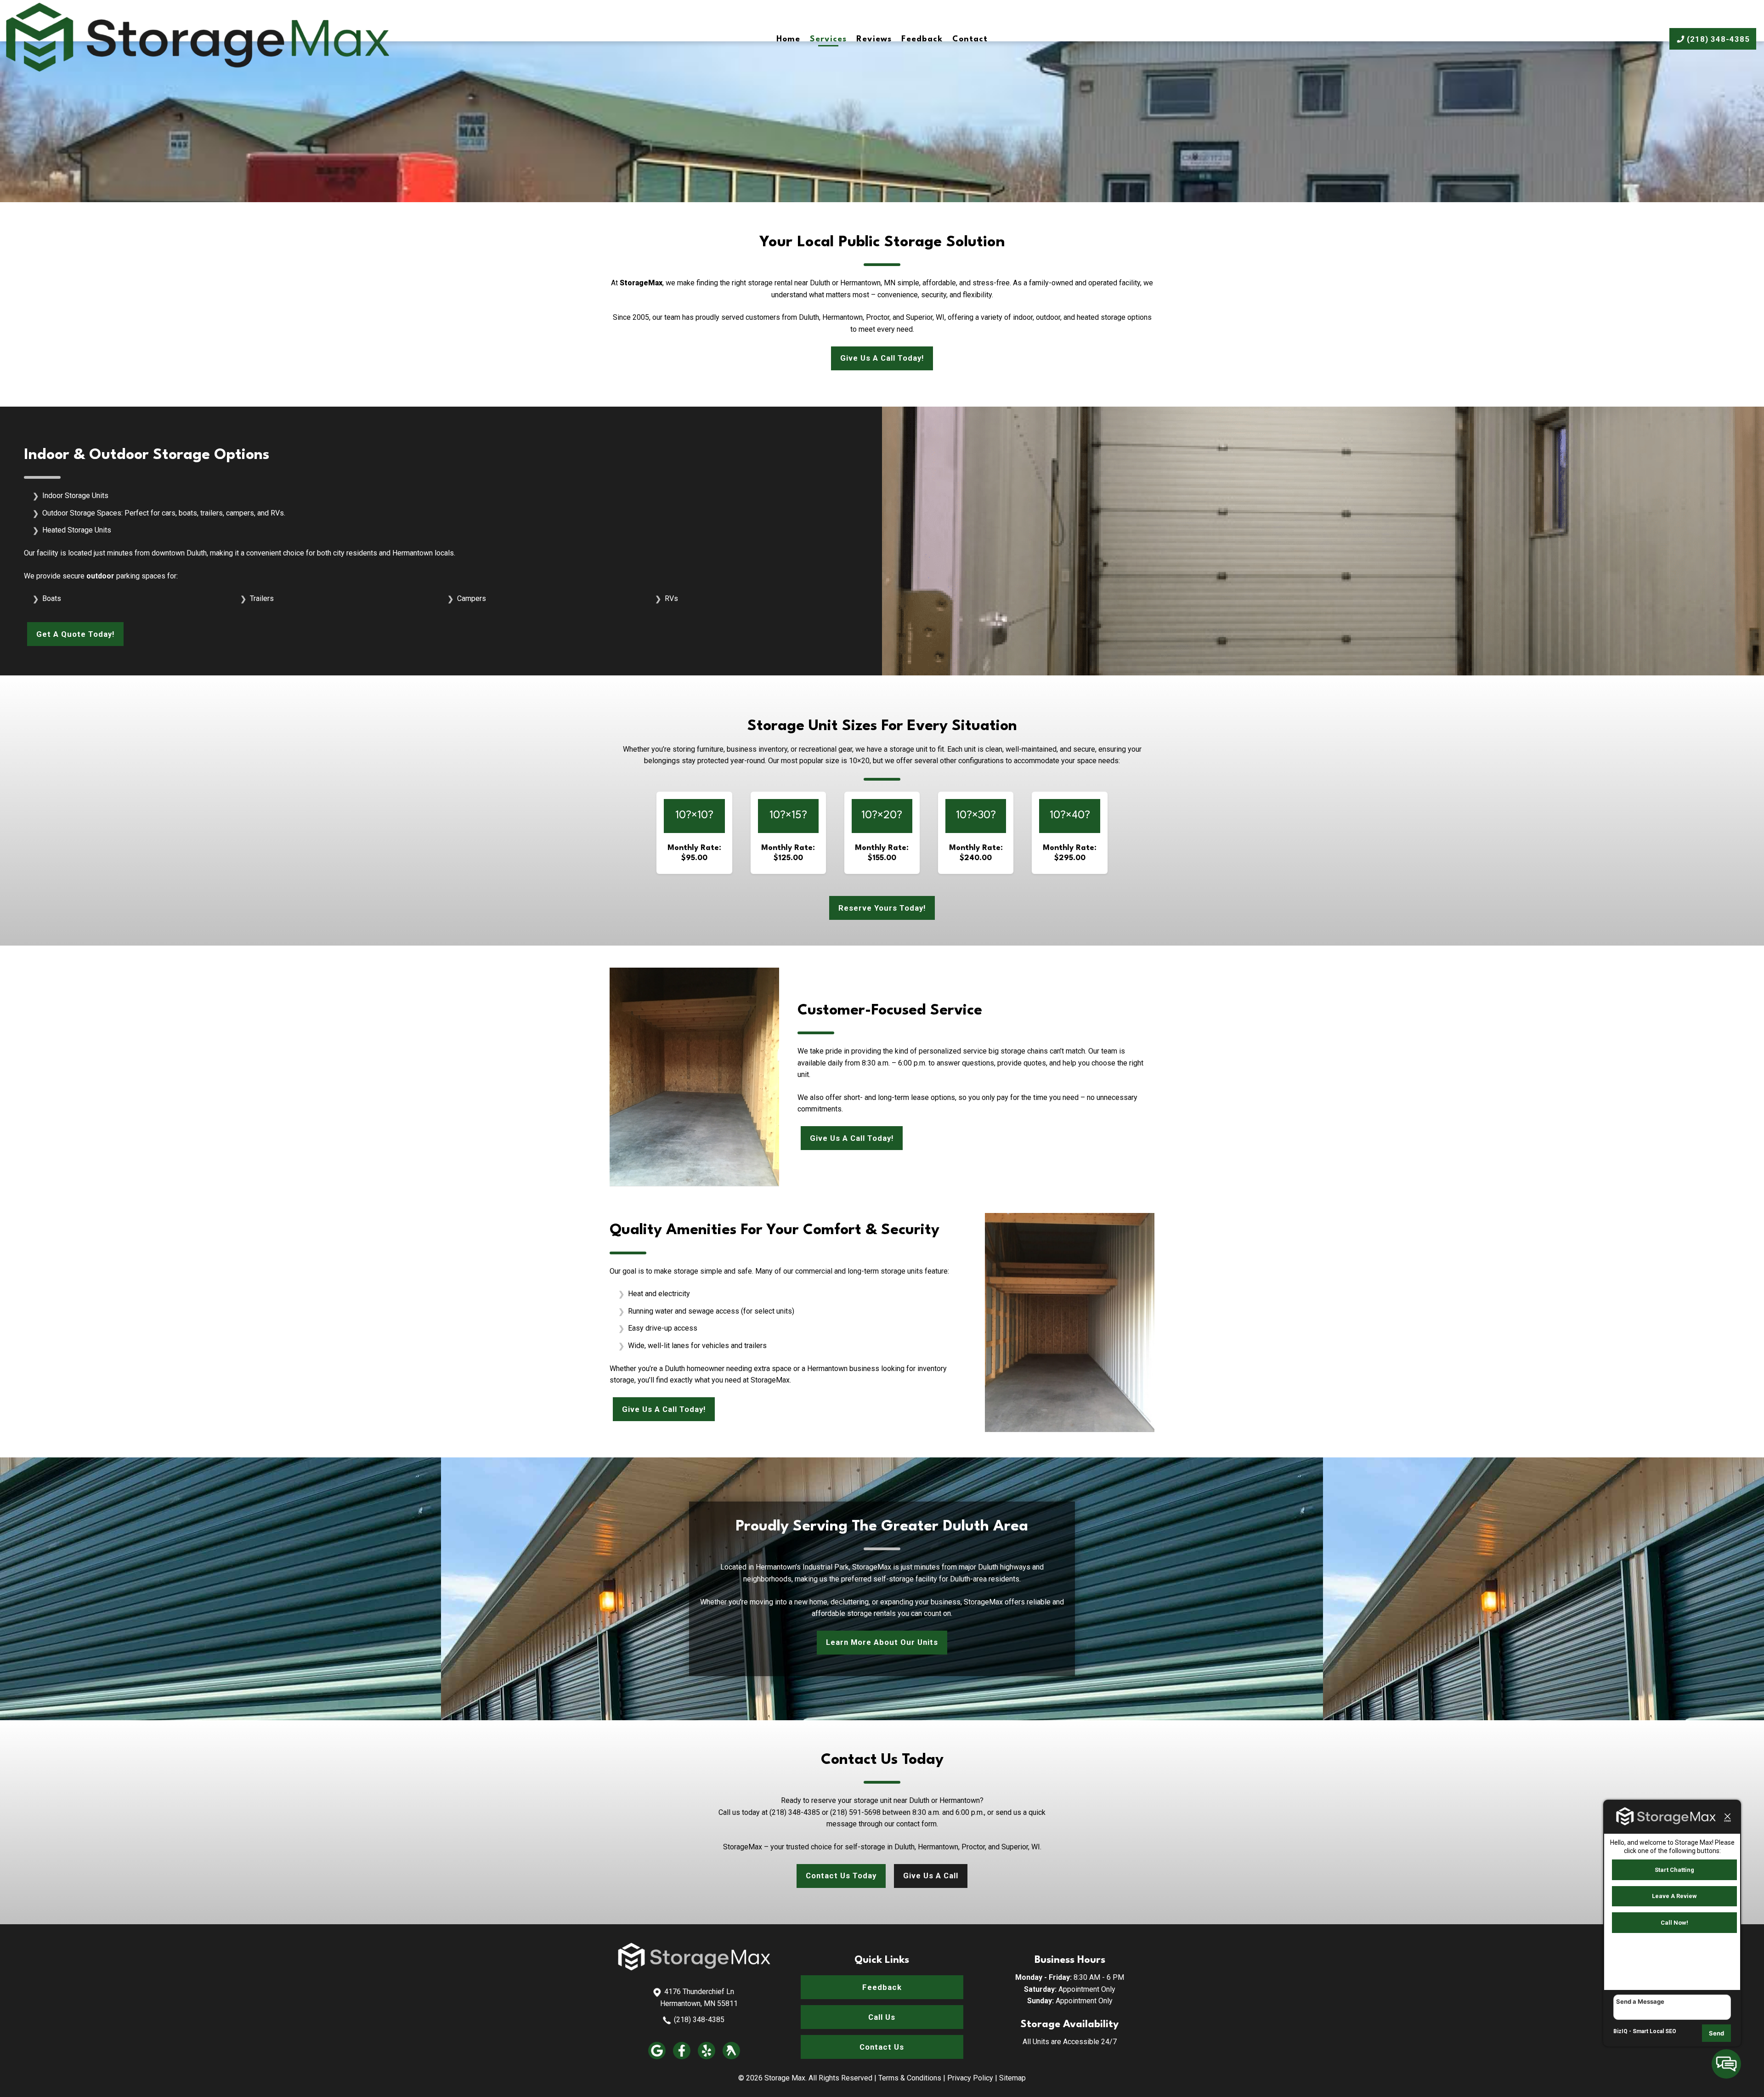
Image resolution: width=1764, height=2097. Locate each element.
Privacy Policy (970, 2078)
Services (828, 39)
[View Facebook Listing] (682, 2057)
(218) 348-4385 (699, 2020)
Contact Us (882, 2047)
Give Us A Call (931, 1876)
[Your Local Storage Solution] (694, 1968)
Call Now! (1674, 1923)
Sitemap (1012, 2078)
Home (788, 39)
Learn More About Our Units (882, 1642)
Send (1716, 2033)
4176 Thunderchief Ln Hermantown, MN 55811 (699, 1998)
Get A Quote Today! (75, 634)
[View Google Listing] (657, 2057)
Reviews (874, 39)
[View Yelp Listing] (707, 2057)
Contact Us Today (841, 1876)
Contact (970, 39)
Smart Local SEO (1654, 2031)
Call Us (882, 2017)
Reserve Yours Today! (882, 908)
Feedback (922, 39)
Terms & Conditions (910, 2078)
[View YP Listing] (731, 2057)
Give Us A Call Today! (882, 358)
